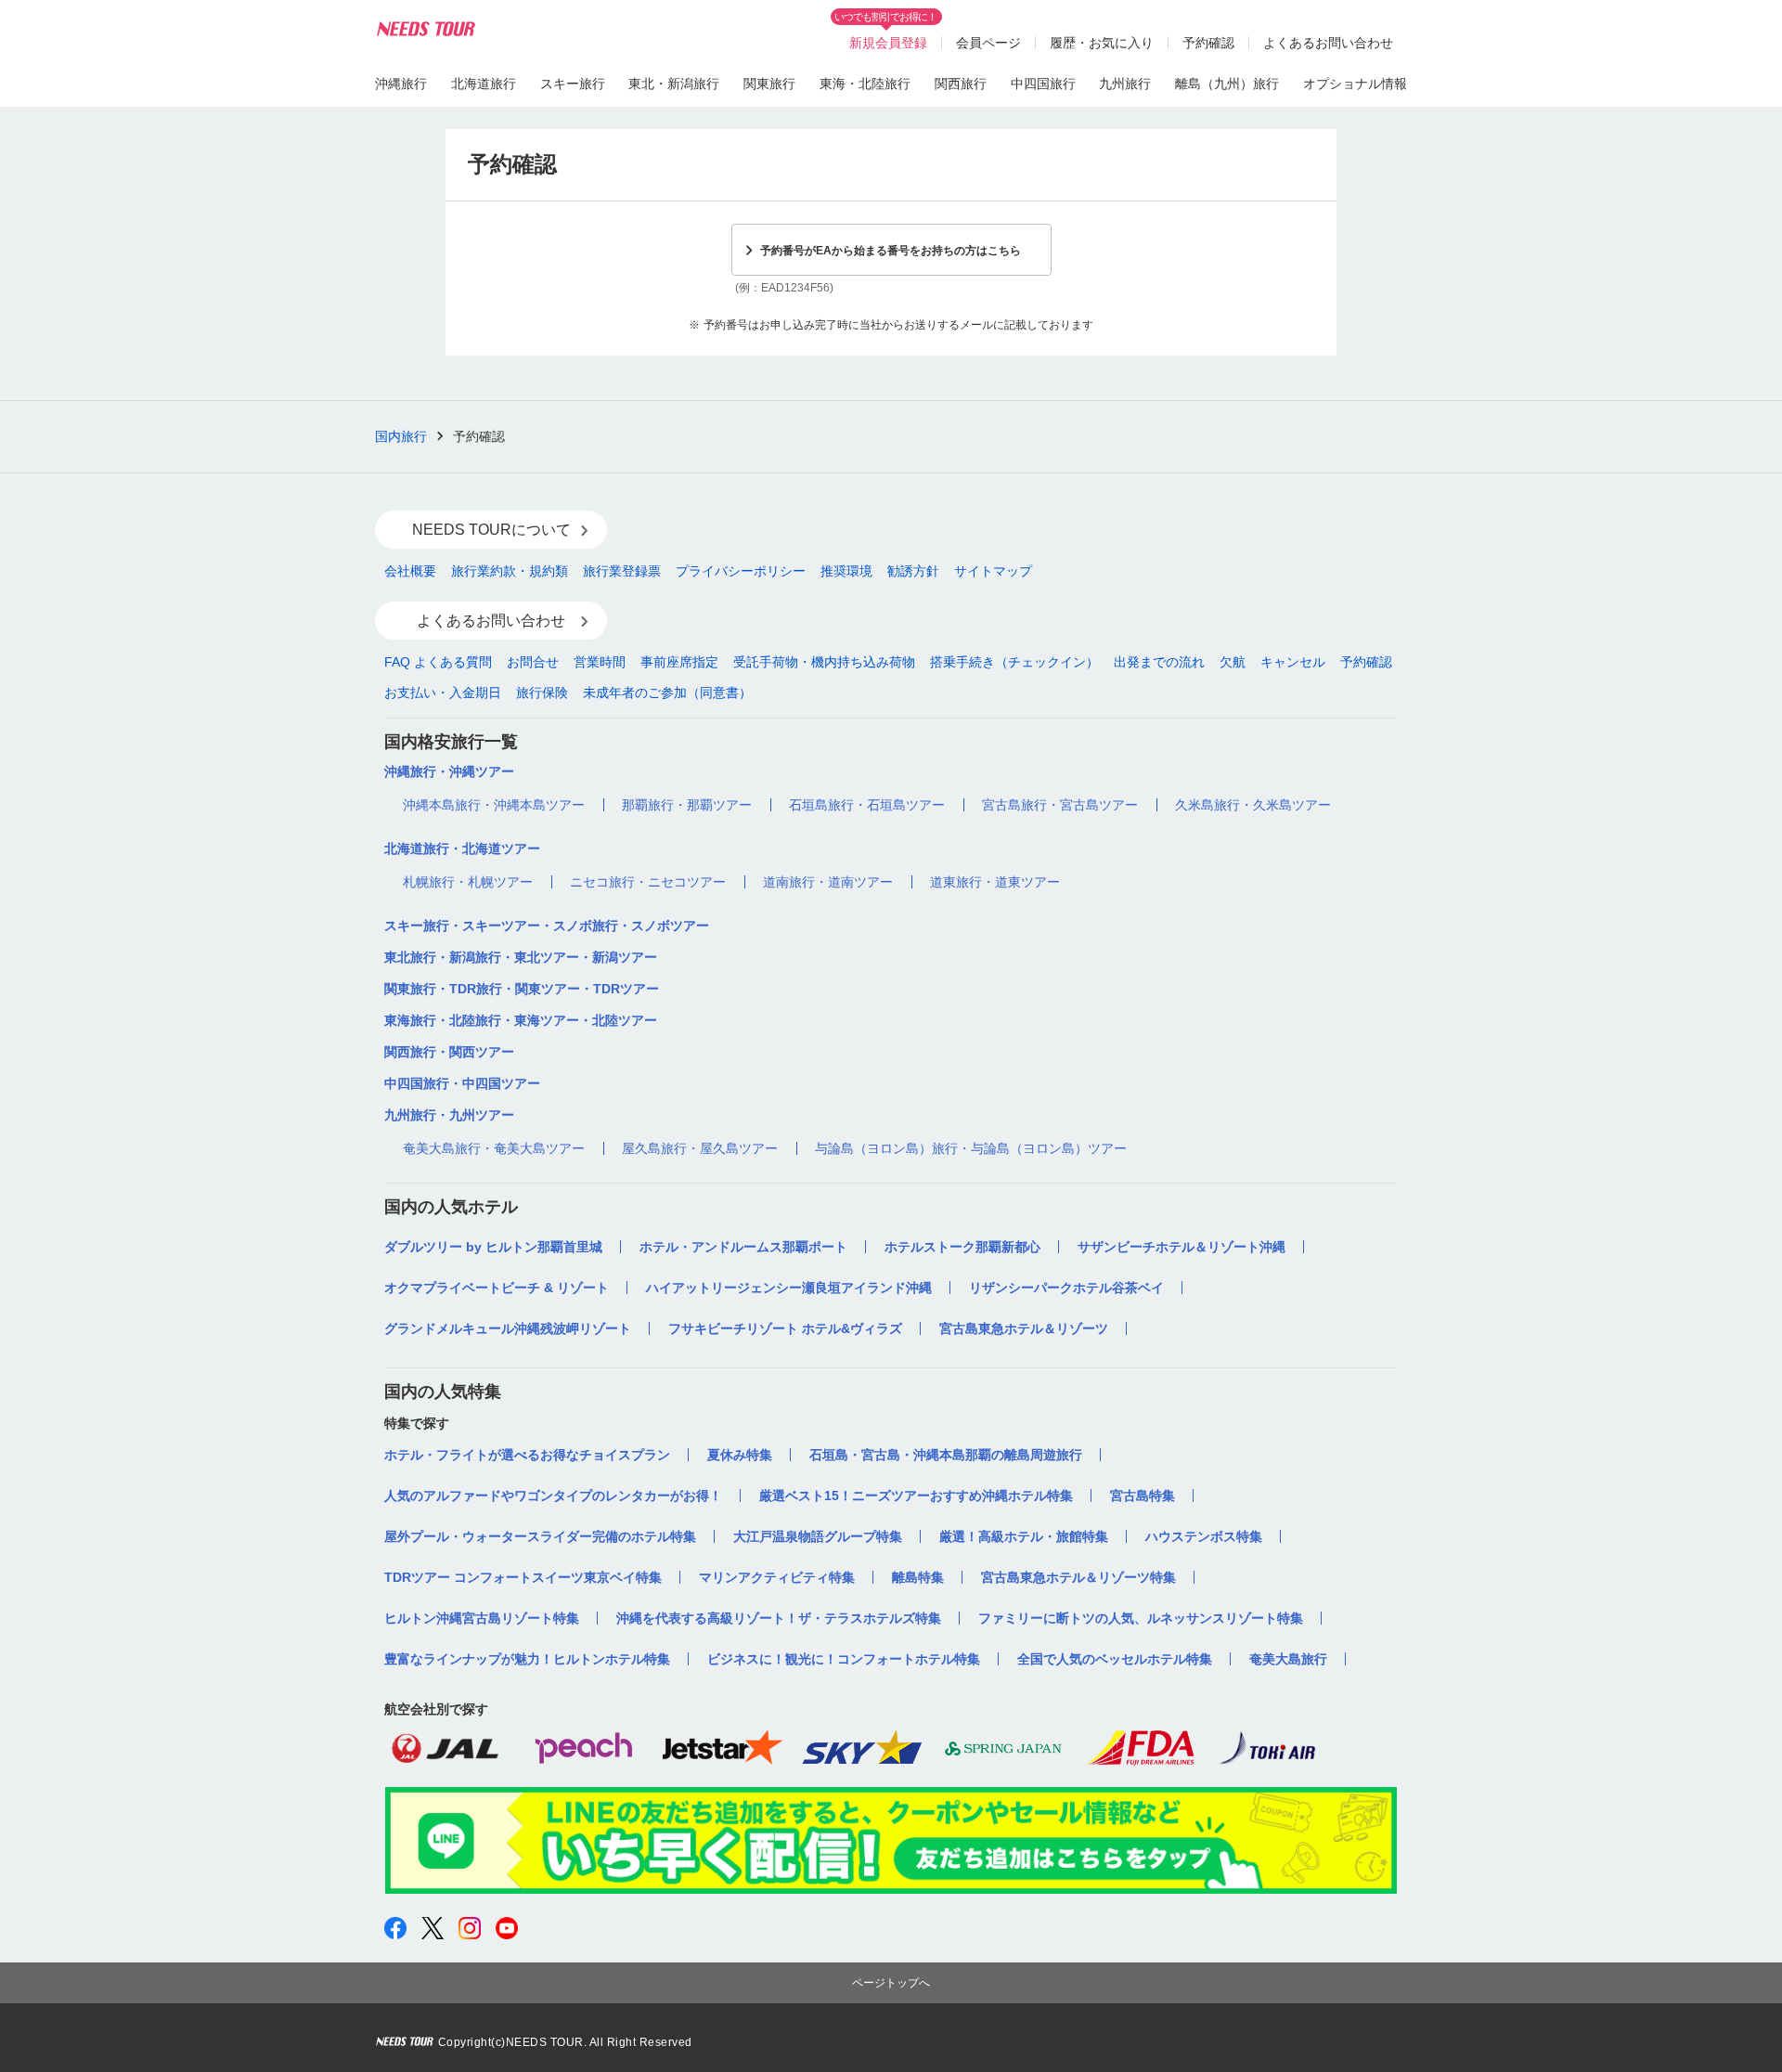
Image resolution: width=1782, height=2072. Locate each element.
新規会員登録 (888, 43)
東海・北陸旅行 (865, 84)
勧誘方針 (913, 571)
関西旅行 (961, 84)
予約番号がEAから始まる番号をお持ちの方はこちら (891, 251)
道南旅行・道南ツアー (828, 882)
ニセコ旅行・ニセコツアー (648, 882)
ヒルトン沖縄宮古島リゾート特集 (482, 1618)
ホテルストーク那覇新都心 (962, 1247)
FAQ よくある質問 (438, 662)
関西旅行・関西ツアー (449, 1052)
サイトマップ (993, 571)
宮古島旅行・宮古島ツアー (1060, 805)
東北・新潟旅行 (674, 84)
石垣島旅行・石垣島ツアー (867, 805)
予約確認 (1208, 43)
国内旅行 (401, 436)
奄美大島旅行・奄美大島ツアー (494, 1148)
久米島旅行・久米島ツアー (1253, 805)
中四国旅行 (1043, 84)
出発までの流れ (1159, 662)
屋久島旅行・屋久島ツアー (700, 1148)
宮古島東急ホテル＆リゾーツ (1024, 1328)
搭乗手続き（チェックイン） (1014, 662)
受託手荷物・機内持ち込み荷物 (824, 662)
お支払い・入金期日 (443, 693)
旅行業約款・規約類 (510, 571)
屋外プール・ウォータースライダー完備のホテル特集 (540, 1536)
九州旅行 (1125, 84)
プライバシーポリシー (741, 571)
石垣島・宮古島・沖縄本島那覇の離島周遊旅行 (946, 1455)
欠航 (1233, 662)
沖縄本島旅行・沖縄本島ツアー (494, 805)
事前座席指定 (679, 662)
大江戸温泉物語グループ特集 (818, 1536)
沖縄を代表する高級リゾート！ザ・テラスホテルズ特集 (779, 1618)
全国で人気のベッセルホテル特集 (1115, 1659)
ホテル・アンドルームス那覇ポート (743, 1247)
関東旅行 (769, 84)
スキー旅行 (573, 84)
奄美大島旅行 (1288, 1659)
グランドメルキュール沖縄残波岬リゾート (508, 1328)
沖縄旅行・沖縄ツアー (449, 771)
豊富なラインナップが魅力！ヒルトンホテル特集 (527, 1659)
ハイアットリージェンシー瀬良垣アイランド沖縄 (789, 1288)
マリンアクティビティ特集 (777, 1577)
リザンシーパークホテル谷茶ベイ (1066, 1288)
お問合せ (533, 662)
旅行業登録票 (622, 571)
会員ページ (988, 43)
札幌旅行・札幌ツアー (468, 882)
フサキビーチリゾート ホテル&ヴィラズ (785, 1328)
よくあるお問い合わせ (1328, 43)
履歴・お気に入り (1102, 43)
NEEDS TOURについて (491, 530)
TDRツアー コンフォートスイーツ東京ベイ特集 (523, 1577)
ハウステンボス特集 (1204, 1536)
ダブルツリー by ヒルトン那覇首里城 (493, 1247)
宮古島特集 (1143, 1496)
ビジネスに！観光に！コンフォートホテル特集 (844, 1659)
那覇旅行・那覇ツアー (687, 805)
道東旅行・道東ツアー (995, 882)
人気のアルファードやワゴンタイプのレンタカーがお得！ (553, 1496)
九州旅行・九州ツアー (449, 1115)
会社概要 (410, 571)
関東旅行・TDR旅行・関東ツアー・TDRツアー (522, 989)
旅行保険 (542, 693)
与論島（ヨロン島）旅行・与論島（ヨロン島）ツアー (971, 1148)
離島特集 (918, 1577)
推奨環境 (846, 571)
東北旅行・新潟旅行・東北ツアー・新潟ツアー (521, 957)
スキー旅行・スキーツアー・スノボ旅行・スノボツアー (547, 926)
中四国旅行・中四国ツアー (462, 1083)
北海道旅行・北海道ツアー (462, 848)
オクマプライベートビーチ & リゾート (497, 1288)
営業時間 (600, 662)
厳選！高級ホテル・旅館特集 (1024, 1536)
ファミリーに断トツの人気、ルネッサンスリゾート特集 (1141, 1618)
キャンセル (1293, 662)
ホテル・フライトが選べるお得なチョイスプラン (527, 1455)
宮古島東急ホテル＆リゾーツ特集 (1078, 1577)
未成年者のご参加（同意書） (667, 693)
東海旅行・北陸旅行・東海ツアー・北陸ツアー (521, 1020)
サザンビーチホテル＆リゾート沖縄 (1182, 1247)
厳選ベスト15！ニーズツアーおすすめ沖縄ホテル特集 (916, 1496)
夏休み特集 (740, 1455)
